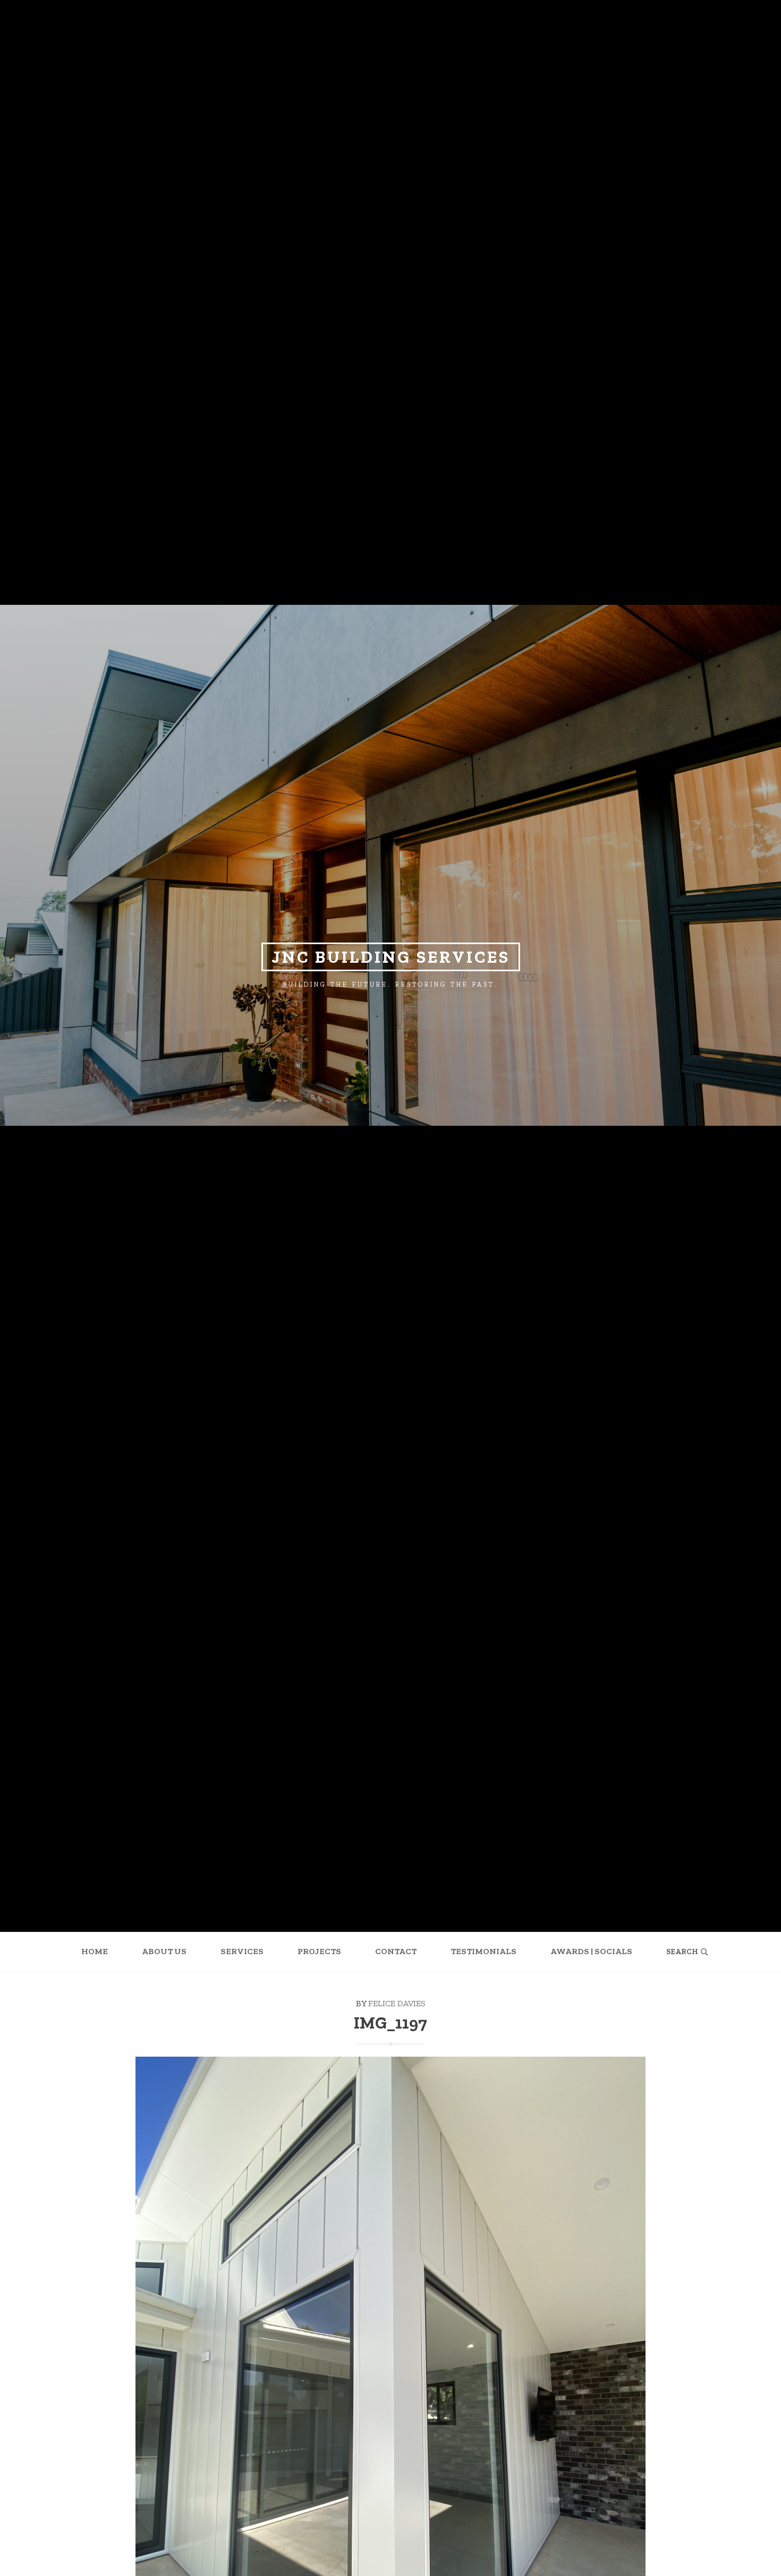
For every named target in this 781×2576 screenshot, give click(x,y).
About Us (164, 1951)
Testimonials (483, 1951)
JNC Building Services (391, 957)
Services (242, 1951)
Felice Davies (397, 2003)
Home (95, 1951)
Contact (396, 1951)
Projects (319, 1951)
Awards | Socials (591, 1951)
